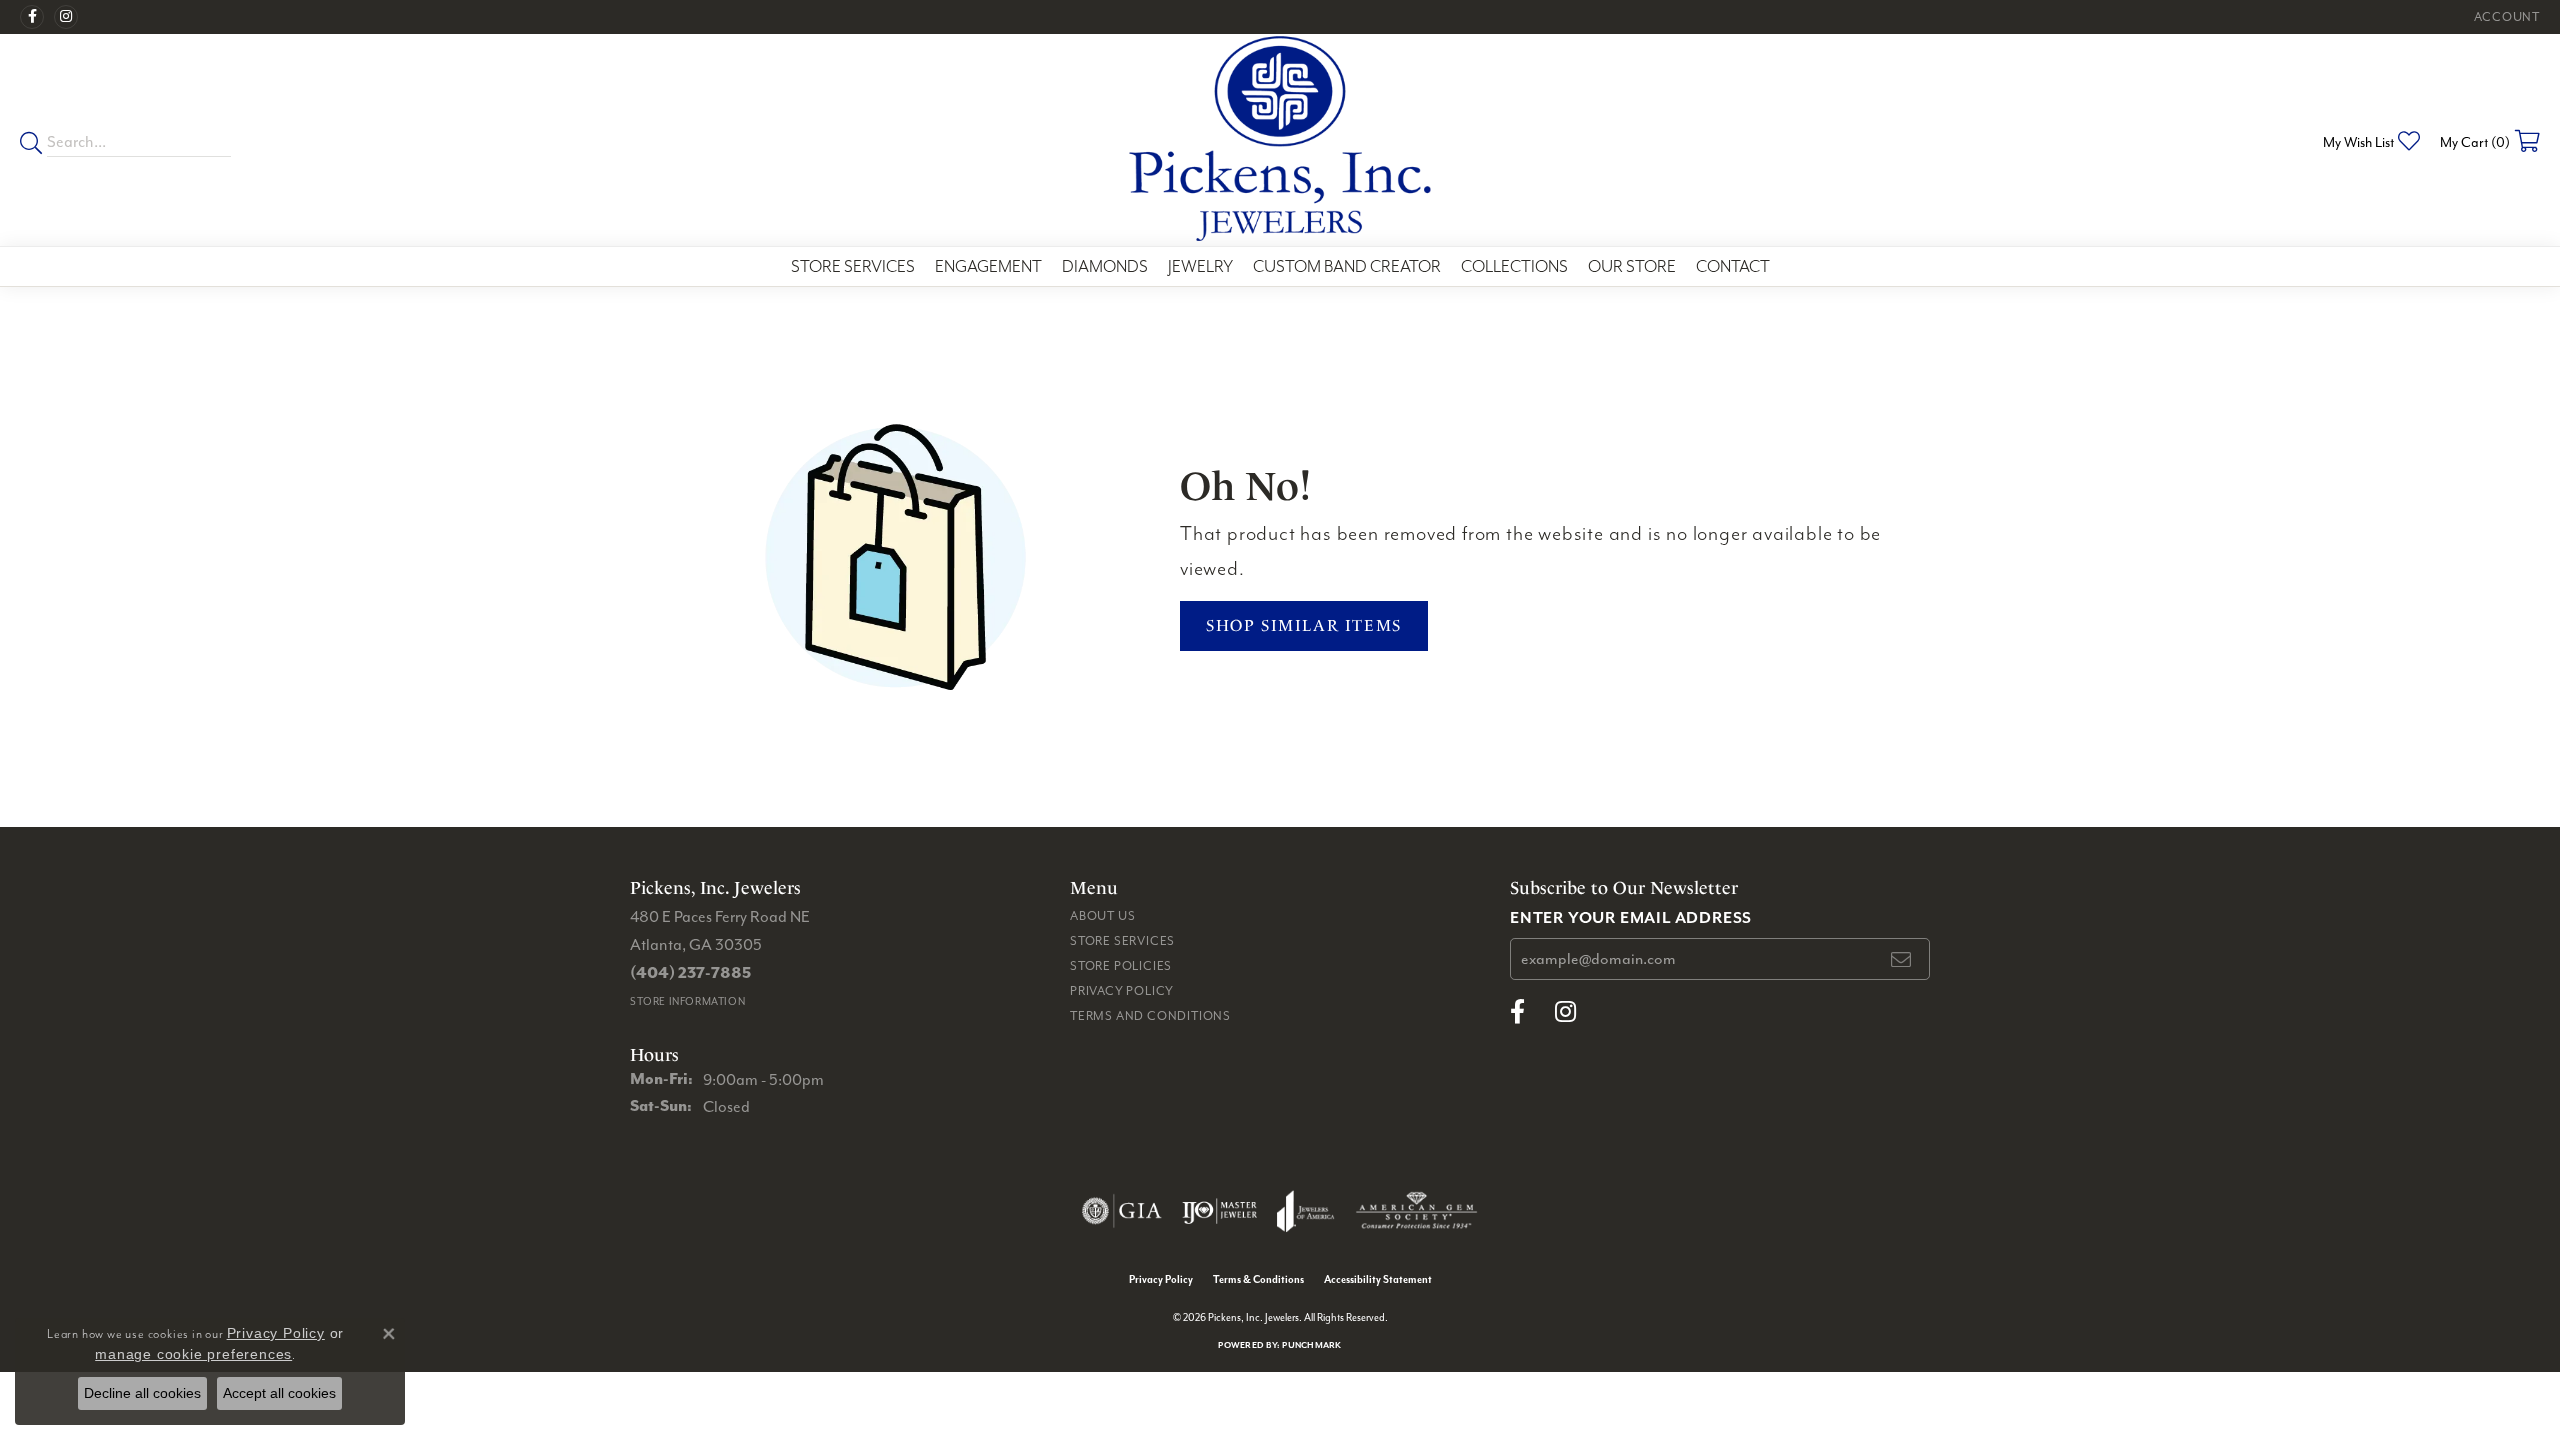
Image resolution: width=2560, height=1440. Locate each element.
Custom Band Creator (1347, 266)
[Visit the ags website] (1416, 1211)
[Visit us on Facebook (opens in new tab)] (32, 17)
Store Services (853, 266)
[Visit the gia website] (1122, 1211)
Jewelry (1200, 266)
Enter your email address (1631, 917)
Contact (1733, 266)
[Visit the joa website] (1306, 1211)
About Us (1102, 915)
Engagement (988, 266)
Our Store (1632, 266)
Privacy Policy (1122, 990)
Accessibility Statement (1378, 1279)
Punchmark (1311, 1344)
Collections (1514, 266)
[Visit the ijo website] (1219, 1211)
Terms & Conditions (1258, 1279)
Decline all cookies (142, 1393)
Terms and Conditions (1150, 1015)
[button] (2505, 17)
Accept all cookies (279, 1393)
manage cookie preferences (193, 1354)
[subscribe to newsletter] (1902, 959)
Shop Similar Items (1304, 625)
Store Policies (1121, 965)
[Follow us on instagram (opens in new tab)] (66, 17)
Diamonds (1105, 266)
